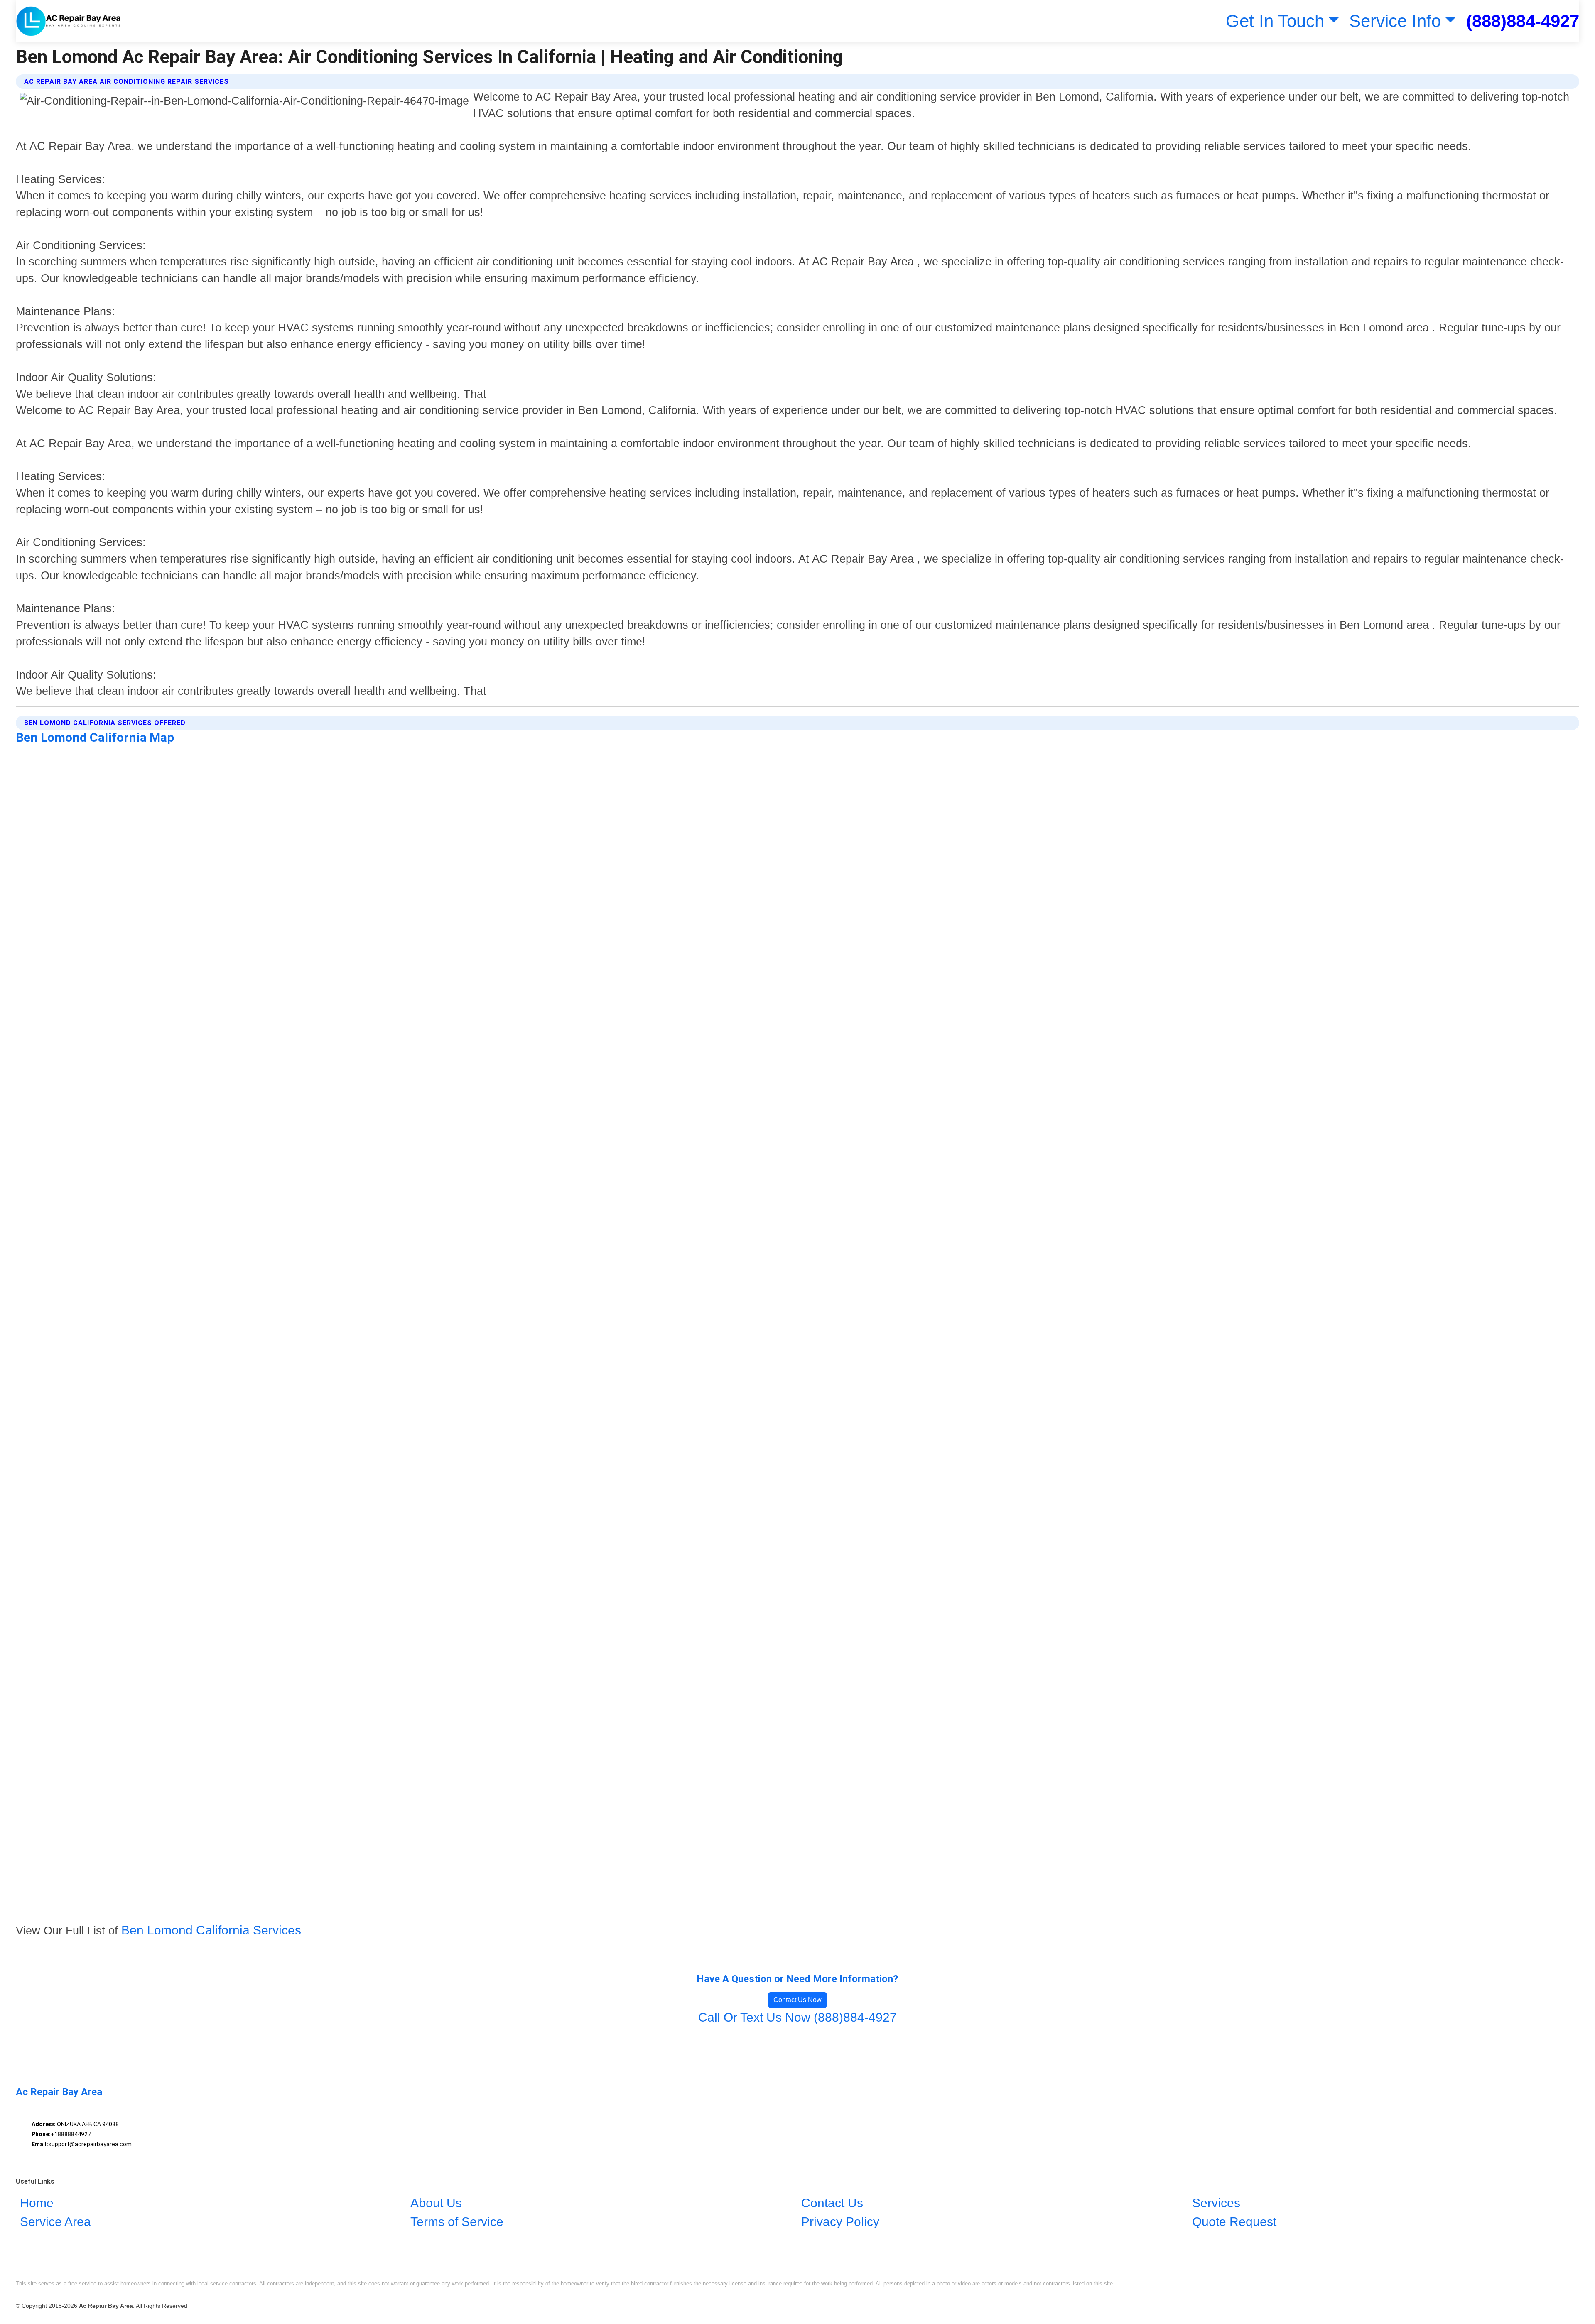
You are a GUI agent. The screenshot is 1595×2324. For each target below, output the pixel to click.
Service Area (55, 2222)
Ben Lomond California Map (95, 737)
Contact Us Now (797, 2000)
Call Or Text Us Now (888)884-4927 (797, 2017)
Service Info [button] (1395, 21)
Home (37, 2203)
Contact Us (832, 2203)
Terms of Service (457, 2222)
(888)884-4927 (1523, 21)
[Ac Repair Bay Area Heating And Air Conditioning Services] (69, 21)
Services (1216, 2203)
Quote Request (1234, 2222)
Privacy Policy (840, 2222)
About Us (436, 2203)
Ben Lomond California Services (211, 1930)
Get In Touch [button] (1275, 21)
